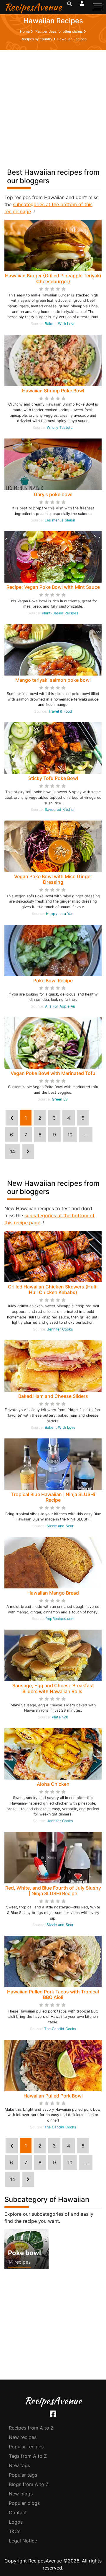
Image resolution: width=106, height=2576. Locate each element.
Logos (16, 2522)
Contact (18, 2512)
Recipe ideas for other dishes (59, 31)
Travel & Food (60, 711)
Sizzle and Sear (60, 1526)
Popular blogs (24, 2503)
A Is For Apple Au (60, 1006)
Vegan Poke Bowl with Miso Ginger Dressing (53, 879)
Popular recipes (26, 2447)
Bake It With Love (60, 324)
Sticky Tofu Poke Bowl (53, 778)
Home (25, 31)
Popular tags (23, 2475)
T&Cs (15, 2531)
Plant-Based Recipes (60, 613)
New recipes (23, 2437)
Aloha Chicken (53, 1784)
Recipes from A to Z (31, 2428)
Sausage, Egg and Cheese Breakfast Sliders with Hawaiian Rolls (53, 1688)
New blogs (21, 2494)
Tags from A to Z (28, 2456)
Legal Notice (23, 2541)
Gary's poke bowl (53, 494)
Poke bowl (24, 2253)
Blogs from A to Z (29, 2484)
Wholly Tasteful (60, 427)
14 (13, 1151)
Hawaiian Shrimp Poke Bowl (53, 391)
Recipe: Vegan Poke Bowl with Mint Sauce (53, 587)
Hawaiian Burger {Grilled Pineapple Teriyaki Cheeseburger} (53, 278)
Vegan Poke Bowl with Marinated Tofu (53, 1073)
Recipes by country (37, 39)
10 (70, 1135)
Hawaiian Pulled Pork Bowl (53, 2096)
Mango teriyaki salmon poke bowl (53, 680)
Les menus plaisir (60, 520)
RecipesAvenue (33, 7)
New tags (19, 2465)
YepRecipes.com (60, 1619)
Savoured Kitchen (60, 810)
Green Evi (60, 1099)
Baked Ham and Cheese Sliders (53, 1396)
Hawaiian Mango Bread (53, 1593)
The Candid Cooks (60, 2029)
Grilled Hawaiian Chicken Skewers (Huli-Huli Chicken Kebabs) (53, 1289)
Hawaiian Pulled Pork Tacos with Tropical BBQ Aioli (53, 1994)
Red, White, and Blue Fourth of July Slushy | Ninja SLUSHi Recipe (53, 1891)
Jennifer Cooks (60, 1329)
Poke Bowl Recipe (53, 981)
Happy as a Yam (60, 914)
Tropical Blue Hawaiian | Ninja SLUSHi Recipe (53, 1497)
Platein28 (60, 1717)
